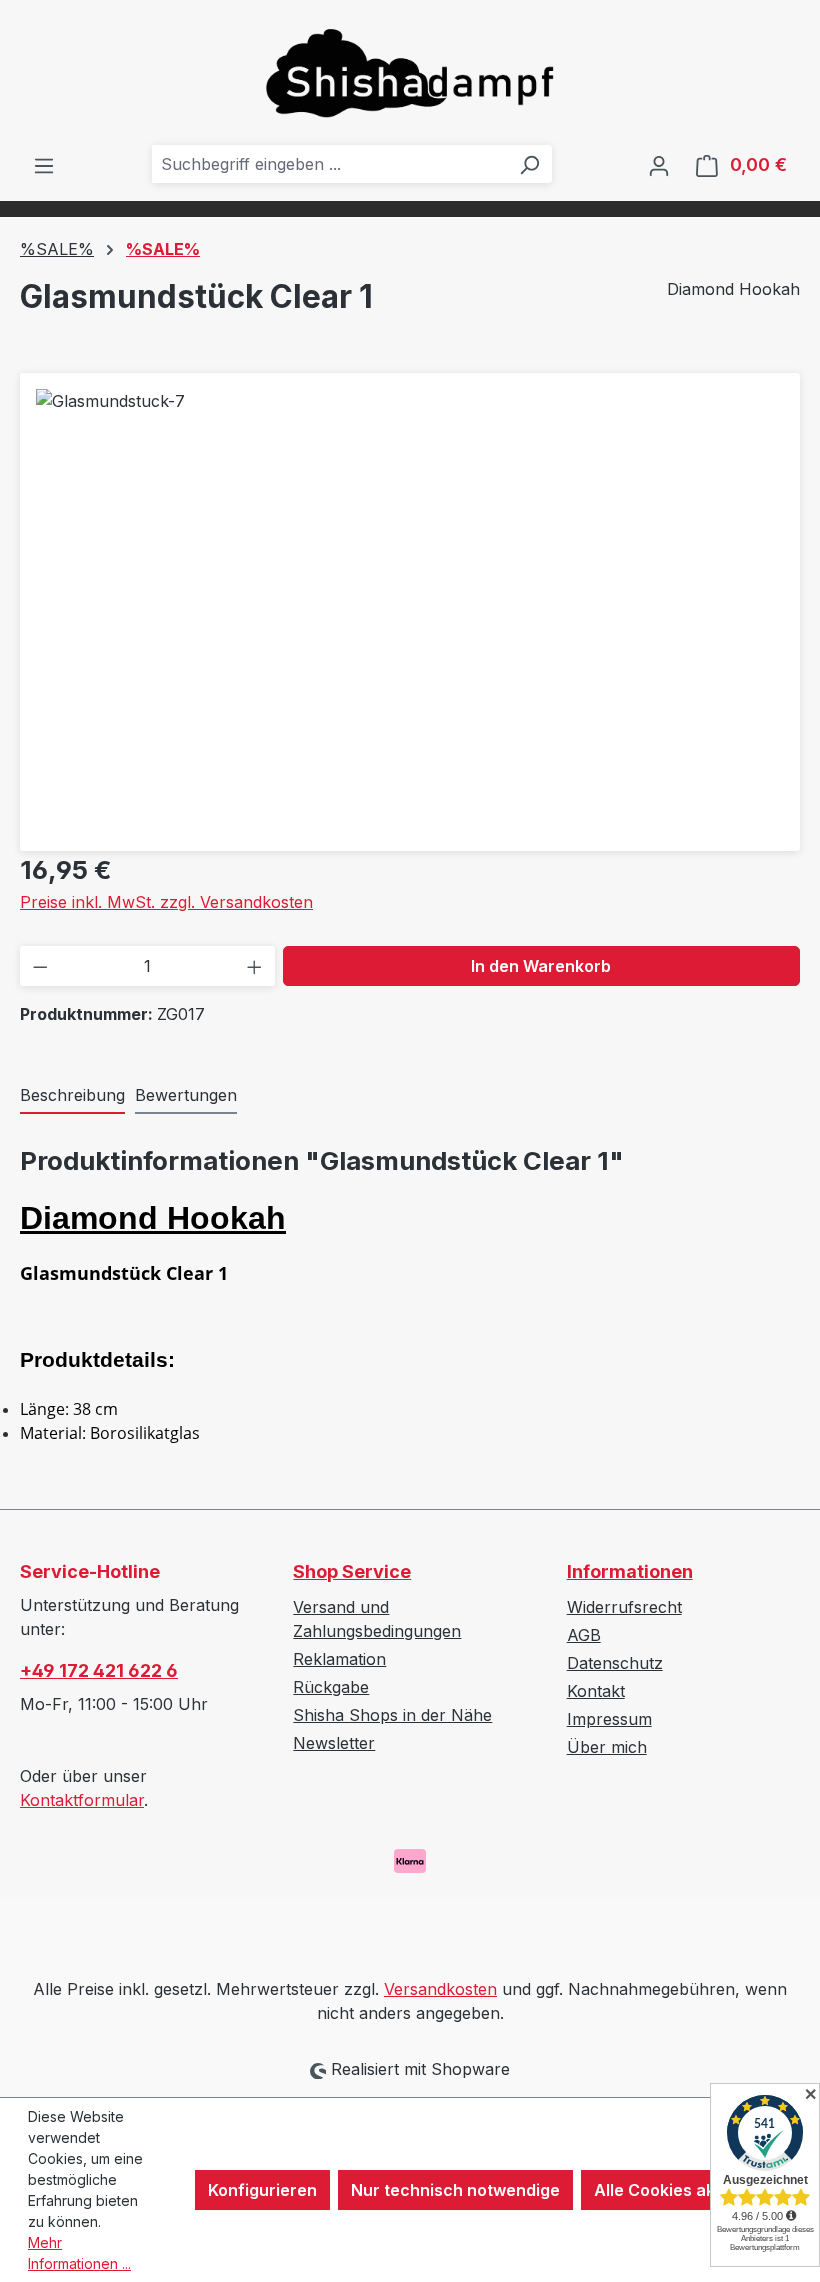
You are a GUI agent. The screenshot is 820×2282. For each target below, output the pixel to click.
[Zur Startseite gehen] (410, 72)
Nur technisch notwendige (455, 2190)
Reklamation (339, 1659)
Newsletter (334, 1743)
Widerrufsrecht (624, 1607)
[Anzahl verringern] (40, 966)
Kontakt (596, 1691)
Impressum (609, 1719)
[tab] (72, 1096)
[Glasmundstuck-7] (409, 604)
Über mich (607, 1747)
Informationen (630, 1571)
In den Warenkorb (541, 966)
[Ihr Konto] (659, 165)
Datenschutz (615, 1663)
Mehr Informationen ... (79, 2253)
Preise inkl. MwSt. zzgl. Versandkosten (166, 902)
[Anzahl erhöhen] (254, 966)
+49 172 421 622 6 (99, 1670)
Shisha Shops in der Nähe (392, 1715)
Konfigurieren (262, 2190)
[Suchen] (529, 164)
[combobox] (329, 164)
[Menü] (44, 165)
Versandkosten (440, 1989)
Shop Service (352, 1571)
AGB (584, 1635)
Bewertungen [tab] (186, 1095)
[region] (410, 604)
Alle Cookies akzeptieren (692, 2190)
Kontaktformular (82, 1800)
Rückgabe (331, 1687)
